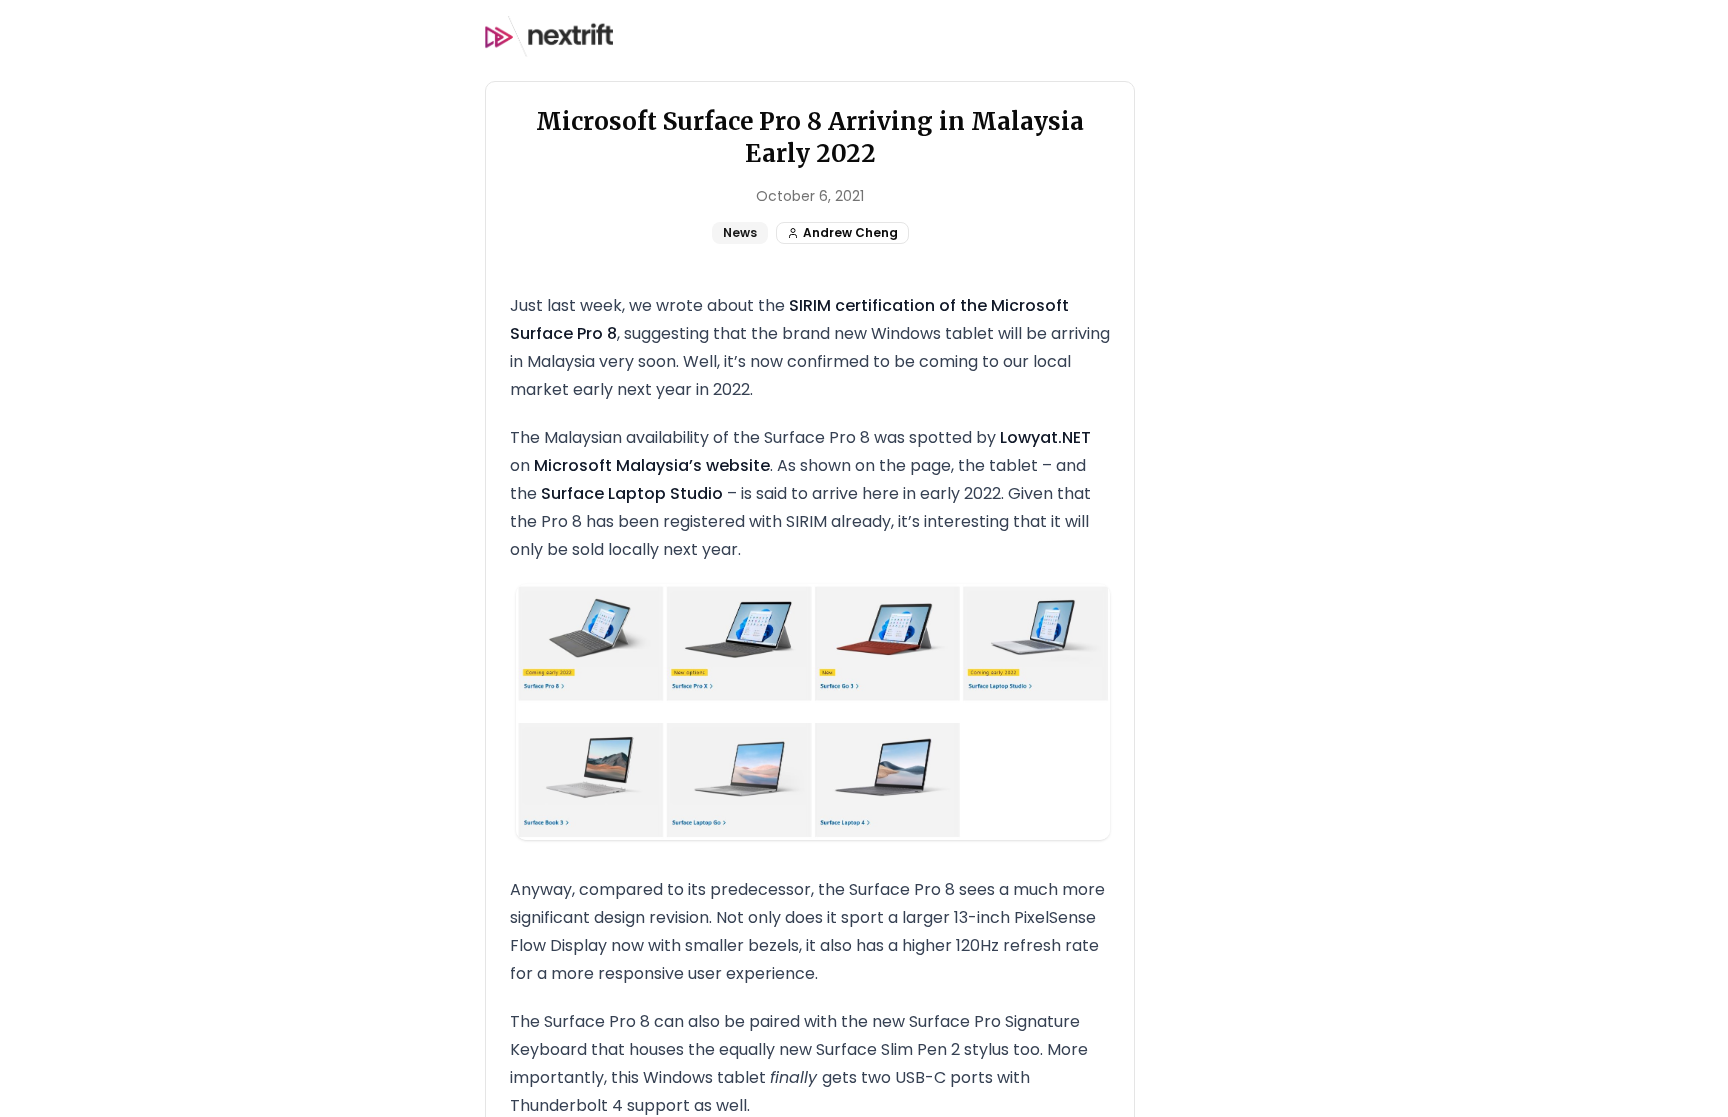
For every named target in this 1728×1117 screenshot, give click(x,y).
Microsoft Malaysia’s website (652, 465)
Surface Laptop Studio (632, 493)
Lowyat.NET (1045, 437)
